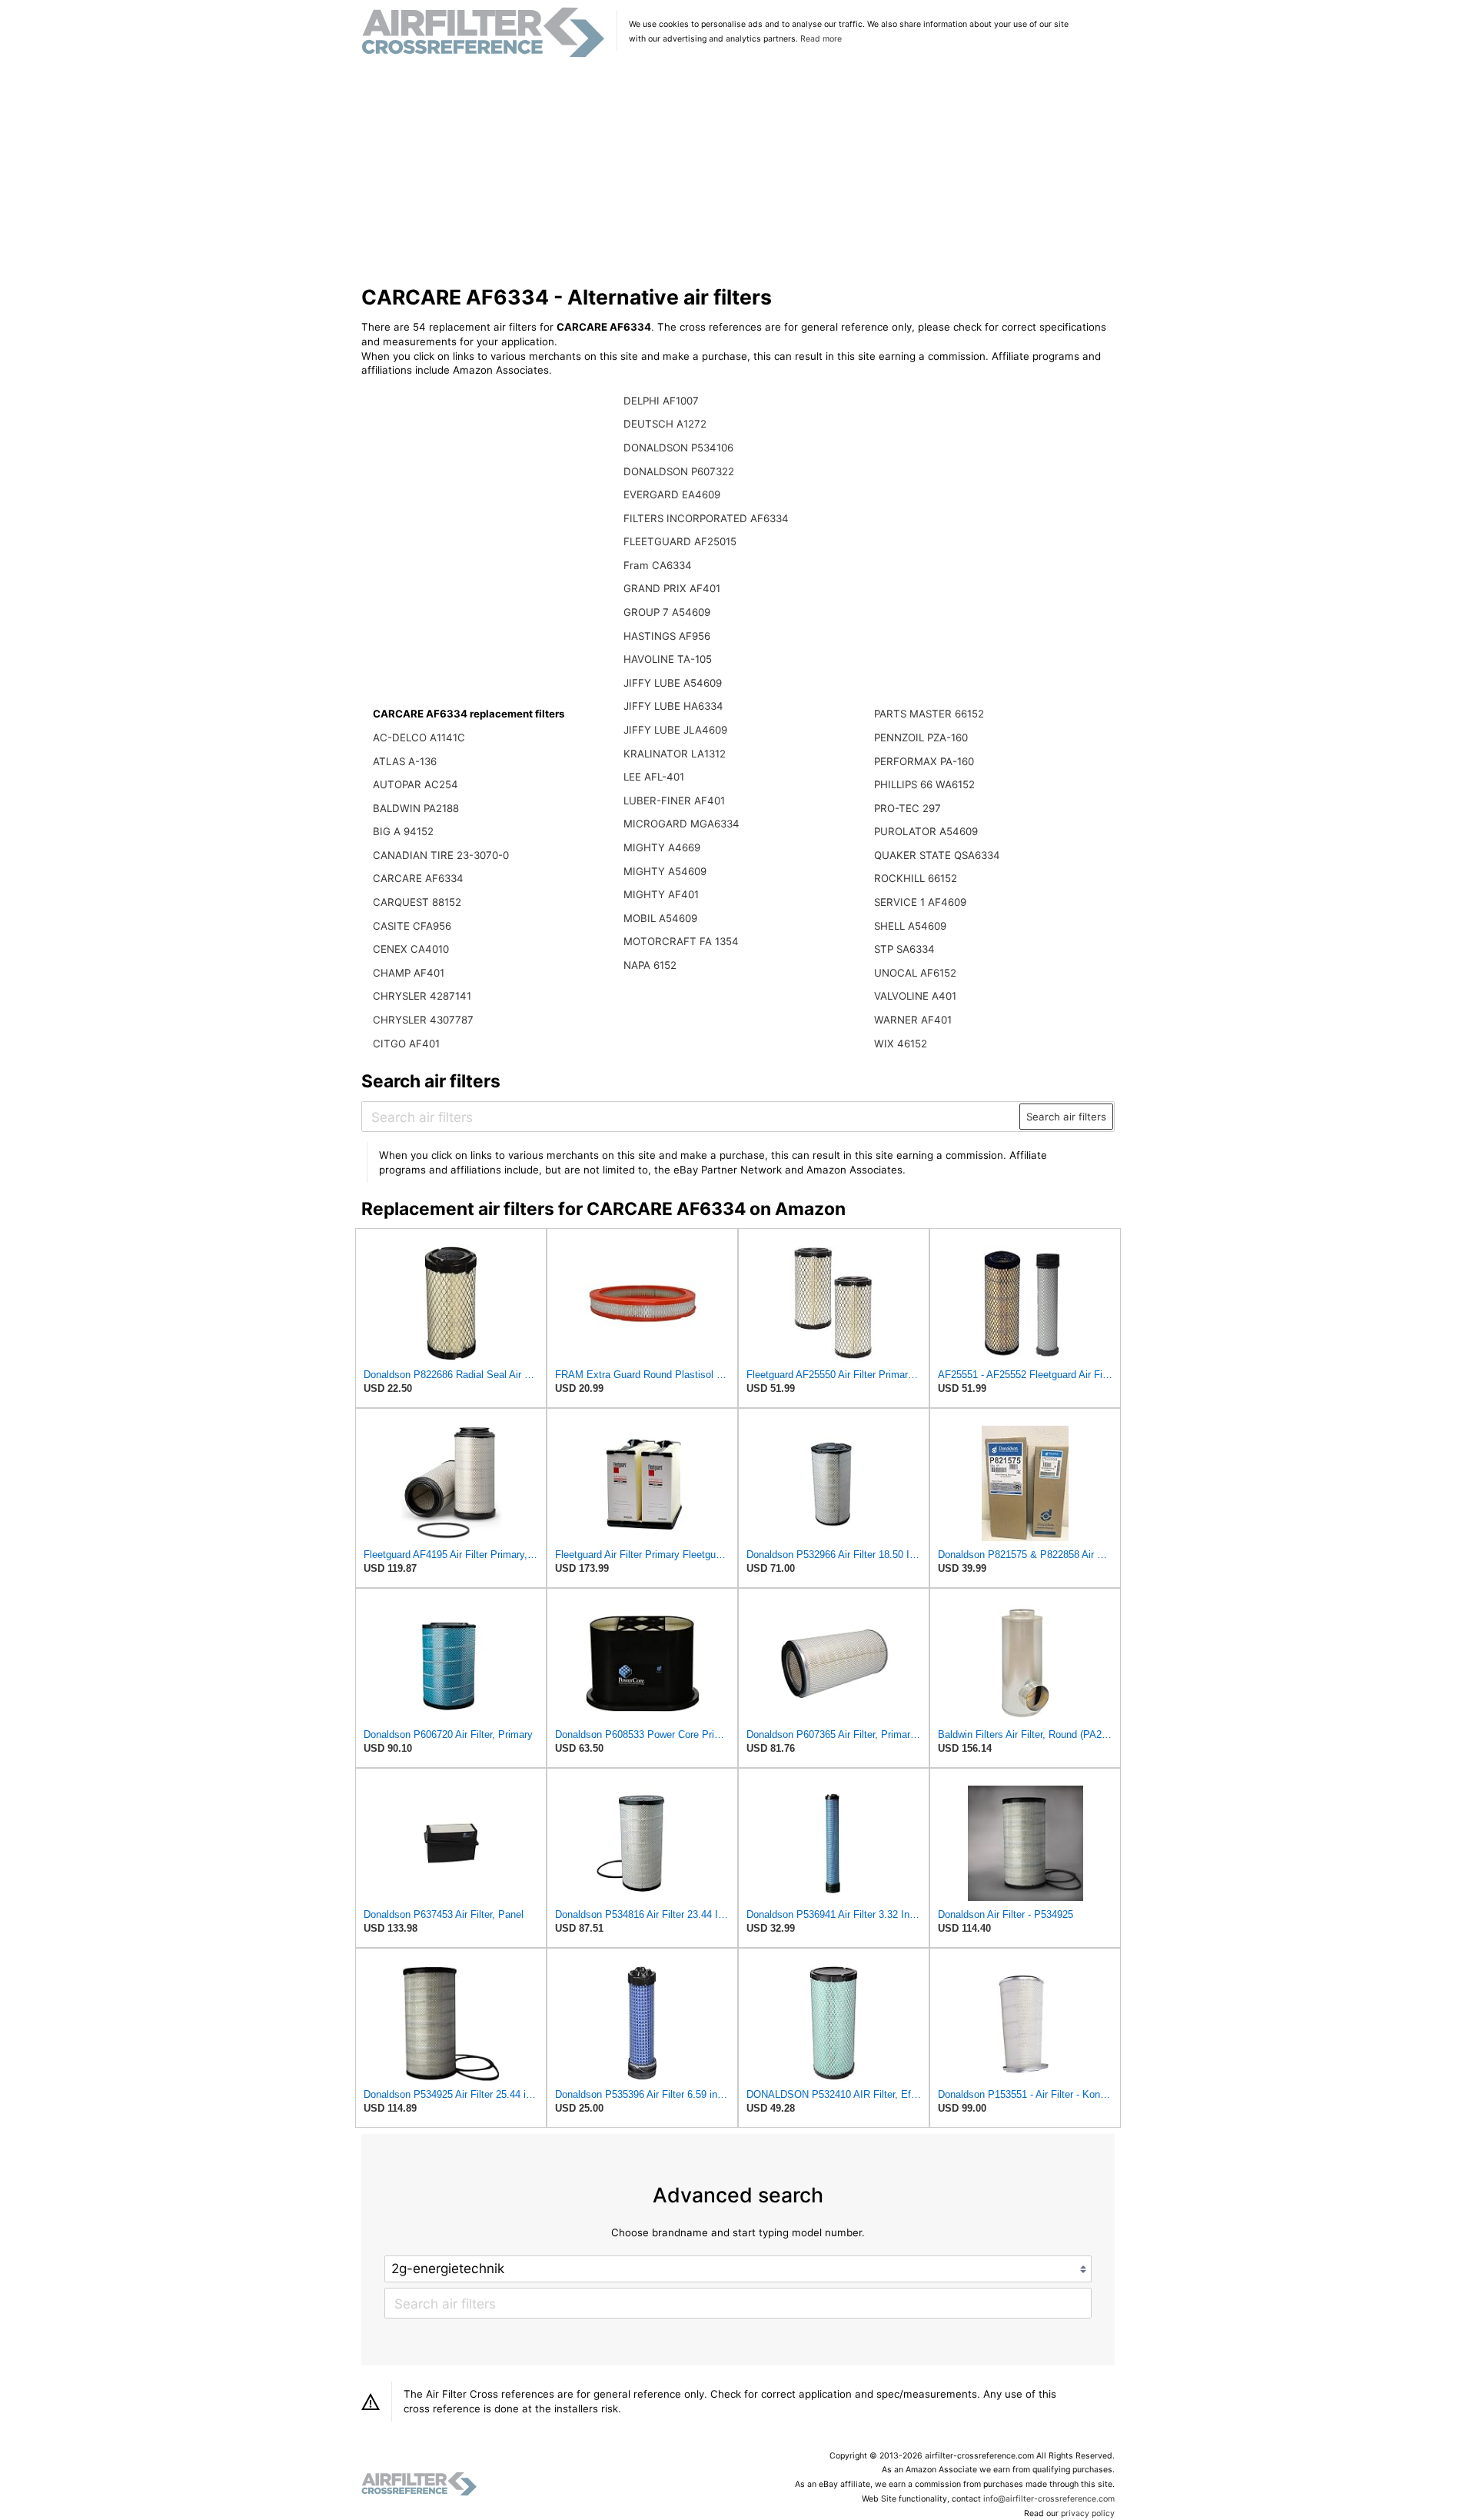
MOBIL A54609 (660, 918)
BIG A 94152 (403, 831)
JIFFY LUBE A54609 (673, 683)
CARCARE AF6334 (418, 878)
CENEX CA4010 (411, 949)
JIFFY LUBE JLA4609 (675, 730)
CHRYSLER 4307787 (423, 1020)
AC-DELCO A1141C (419, 737)
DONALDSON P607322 (679, 471)
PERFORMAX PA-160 (924, 761)
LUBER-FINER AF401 (674, 801)
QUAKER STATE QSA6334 (937, 855)
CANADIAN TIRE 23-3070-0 (441, 855)
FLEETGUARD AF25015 (680, 541)
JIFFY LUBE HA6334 (673, 706)
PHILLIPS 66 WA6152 (924, 784)
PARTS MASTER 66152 (929, 714)
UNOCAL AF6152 (915, 973)
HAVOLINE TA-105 (668, 659)
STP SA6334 (904, 949)
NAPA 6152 (650, 965)
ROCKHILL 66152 (916, 878)
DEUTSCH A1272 (665, 424)
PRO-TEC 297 (908, 808)
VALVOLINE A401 (915, 996)
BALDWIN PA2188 (416, 808)
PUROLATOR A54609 (926, 831)
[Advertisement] (738, 172)
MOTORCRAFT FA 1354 (681, 941)
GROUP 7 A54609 (667, 612)
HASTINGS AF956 (667, 636)
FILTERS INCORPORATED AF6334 (706, 518)
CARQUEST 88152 (417, 902)
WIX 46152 (901, 1044)
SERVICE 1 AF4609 (920, 902)
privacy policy (1088, 2513)
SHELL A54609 (910, 926)
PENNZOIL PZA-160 (921, 737)
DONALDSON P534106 (678, 448)
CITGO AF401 (406, 1044)
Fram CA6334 (658, 565)
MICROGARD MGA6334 (681, 824)
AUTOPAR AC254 (416, 784)
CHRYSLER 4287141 (422, 996)
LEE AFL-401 (654, 777)
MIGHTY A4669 (662, 847)
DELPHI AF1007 (661, 401)
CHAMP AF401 (409, 973)
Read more (821, 39)
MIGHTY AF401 (661, 894)
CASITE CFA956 (412, 926)
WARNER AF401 (913, 1020)
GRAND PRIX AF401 (672, 588)
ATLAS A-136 (405, 761)
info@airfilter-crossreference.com (1049, 2499)
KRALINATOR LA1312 (675, 754)
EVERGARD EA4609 (672, 494)
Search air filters (1066, 1117)
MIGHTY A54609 (665, 871)
